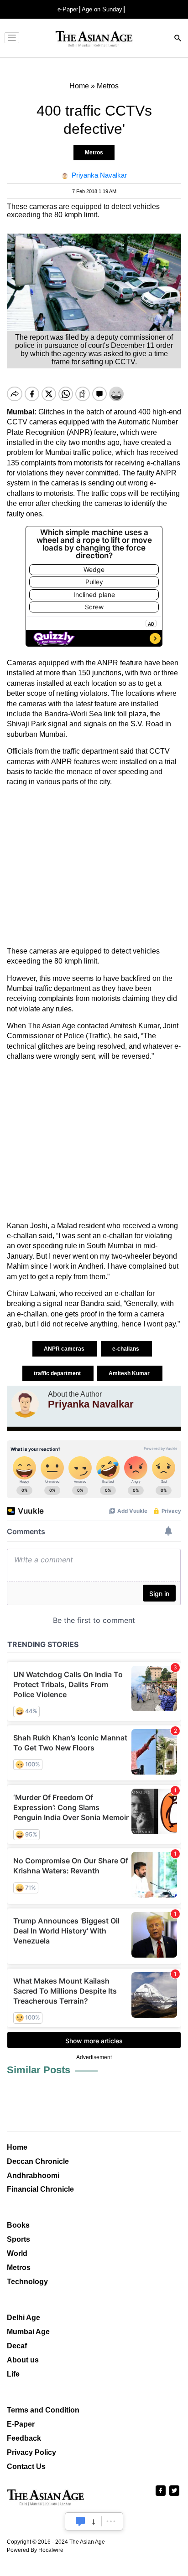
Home (17, 2147)
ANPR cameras (65, 1349)
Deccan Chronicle (38, 2161)
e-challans (126, 1349)
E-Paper (21, 2424)
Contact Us (26, 2466)
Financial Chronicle (40, 2189)
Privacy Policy (31, 2452)
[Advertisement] (94, 867)
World (17, 2253)
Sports (18, 2239)
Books (18, 2225)
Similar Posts (39, 2070)
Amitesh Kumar (130, 1373)
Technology (27, 2282)
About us (23, 2360)
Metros (94, 153)
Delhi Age (23, 2318)
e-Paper (68, 9)
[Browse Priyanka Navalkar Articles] (25, 1404)
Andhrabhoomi (33, 2176)
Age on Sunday (102, 9)
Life (13, 2374)
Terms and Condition (43, 2410)
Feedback (24, 2438)
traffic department (58, 1373)
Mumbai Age (28, 2332)
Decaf (17, 2346)
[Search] (178, 39)
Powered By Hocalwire (35, 2550)
